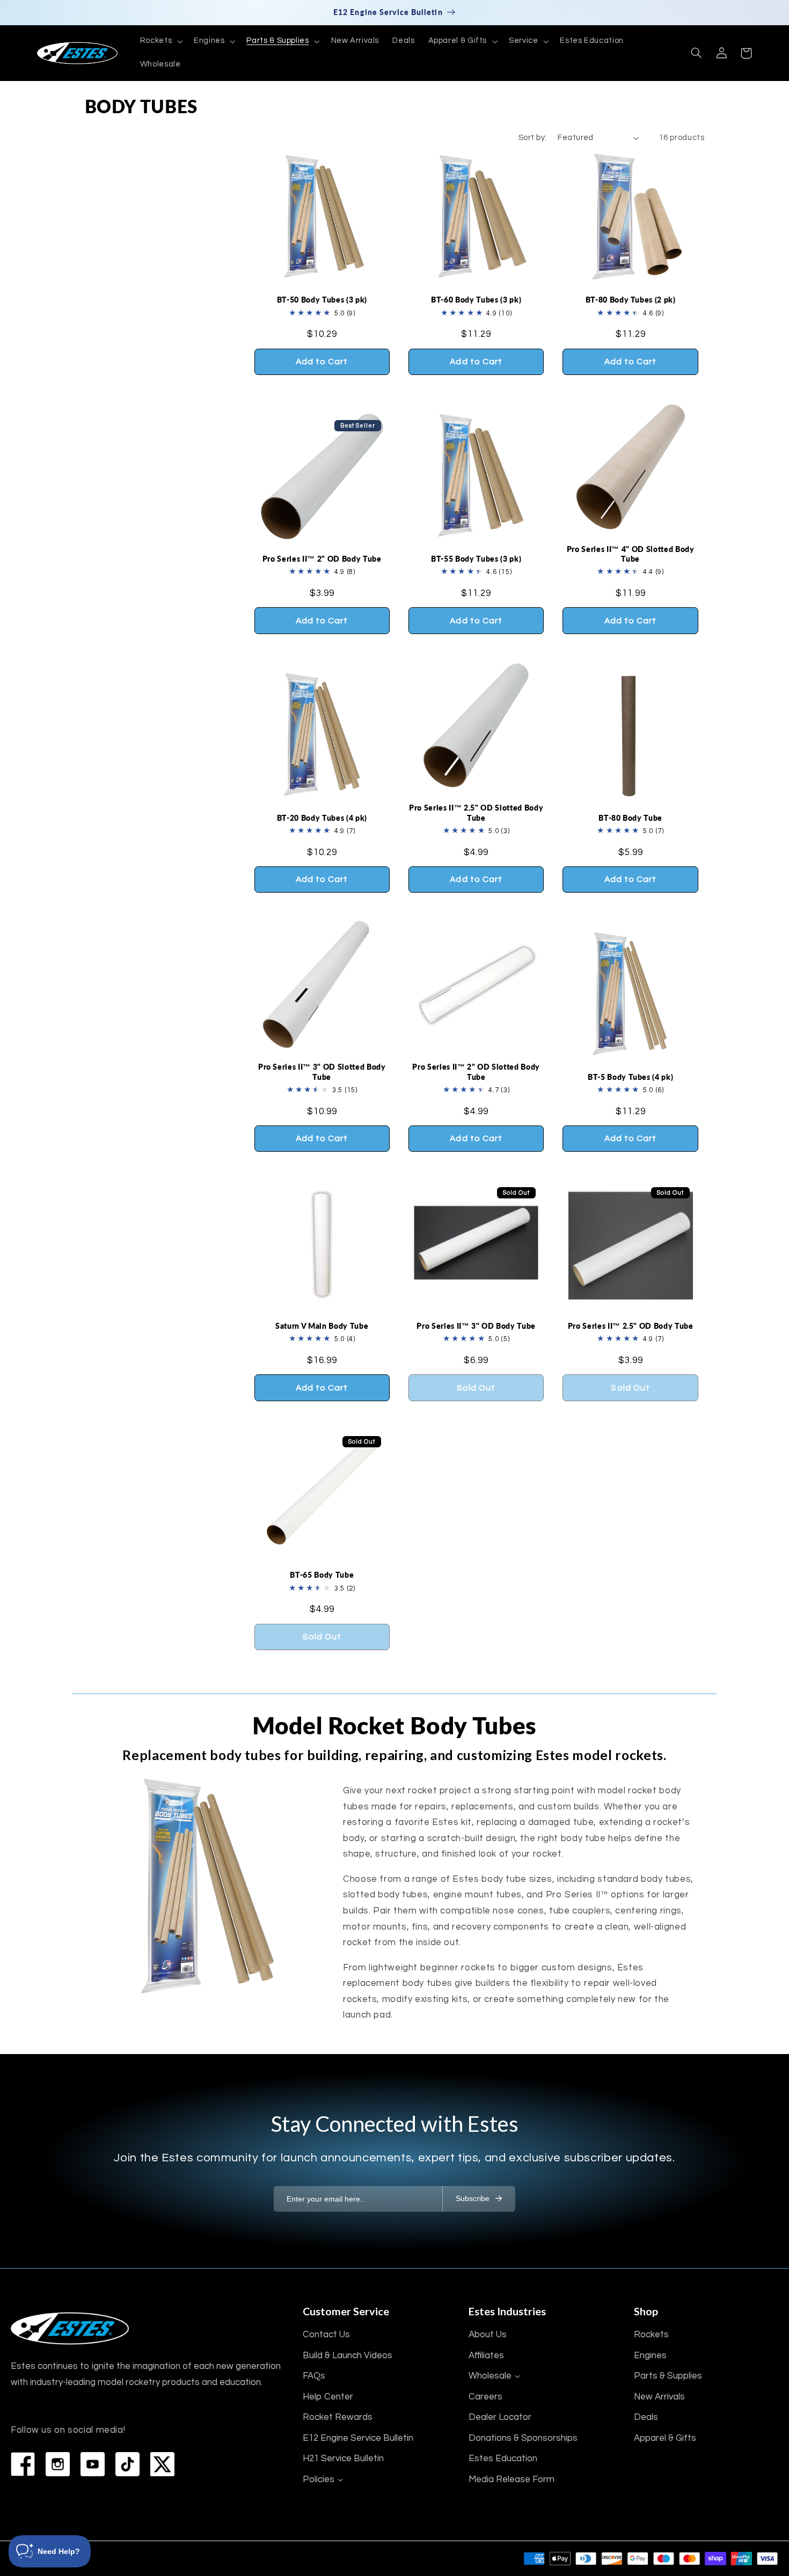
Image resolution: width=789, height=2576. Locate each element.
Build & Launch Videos (348, 2356)
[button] (160, 41)
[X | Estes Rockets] (162, 2464)
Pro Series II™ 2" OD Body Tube (322, 559)
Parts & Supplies (668, 2376)
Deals (646, 2417)
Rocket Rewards (338, 2417)
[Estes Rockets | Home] (70, 2328)
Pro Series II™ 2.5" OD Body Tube (631, 1326)
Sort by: (532, 138)
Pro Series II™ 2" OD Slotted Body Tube (476, 1072)
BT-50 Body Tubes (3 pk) (322, 300)
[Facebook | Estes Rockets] (23, 2464)
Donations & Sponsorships (523, 2438)
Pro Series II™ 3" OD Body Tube (476, 1326)
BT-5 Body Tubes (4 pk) (631, 1077)
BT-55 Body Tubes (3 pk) (476, 559)
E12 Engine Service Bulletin (358, 2438)
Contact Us (326, 2335)
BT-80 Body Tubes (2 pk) (631, 300)
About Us (488, 2335)
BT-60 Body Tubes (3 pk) (476, 300)
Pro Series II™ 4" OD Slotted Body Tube (631, 554)
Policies (319, 2479)
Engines (650, 2356)
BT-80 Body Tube (630, 818)
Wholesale (490, 2376)
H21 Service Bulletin (343, 2459)
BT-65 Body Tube (322, 1575)
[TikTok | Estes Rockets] (127, 2464)
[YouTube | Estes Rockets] (93, 2464)
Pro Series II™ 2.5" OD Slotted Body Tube (476, 812)
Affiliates (486, 2356)
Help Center (328, 2397)
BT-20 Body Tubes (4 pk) (322, 818)
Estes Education (503, 2459)
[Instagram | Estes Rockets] (58, 2464)
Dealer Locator (500, 2417)
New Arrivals (659, 2397)
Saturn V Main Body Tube (322, 1326)
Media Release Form (512, 2479)
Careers (485, 2397)
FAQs (314, 2376)
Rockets (651, 2335)
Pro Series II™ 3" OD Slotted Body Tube (322, 1072)
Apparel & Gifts (665, 2438)
